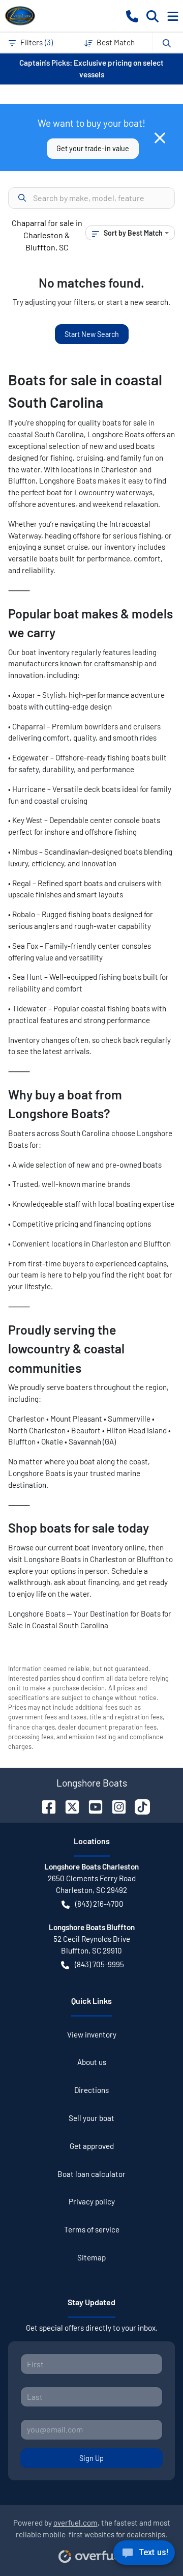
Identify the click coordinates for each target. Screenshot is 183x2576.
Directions (91, 2090)
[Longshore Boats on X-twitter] (68, 1806)
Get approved (92, 2146)
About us (92, 2062)
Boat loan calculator (91, 2174)
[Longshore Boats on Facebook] (45, 1806)
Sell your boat (91, 2118)
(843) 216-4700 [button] (99, 1904)
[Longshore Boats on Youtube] (91, 1806)
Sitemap (91, 2257)
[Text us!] (144, 2555)
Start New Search (92, 334)
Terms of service (92, 2229)
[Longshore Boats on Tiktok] (138, 1806)
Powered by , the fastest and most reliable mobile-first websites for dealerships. (92, 2528)
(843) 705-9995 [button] (99, 1964)
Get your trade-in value (93, 148)
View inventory (92, 2034)
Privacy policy (92, 2201)
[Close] (160, 138)
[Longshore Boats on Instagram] (115, 1806)
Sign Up (91, 2458)
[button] (132, 16)
